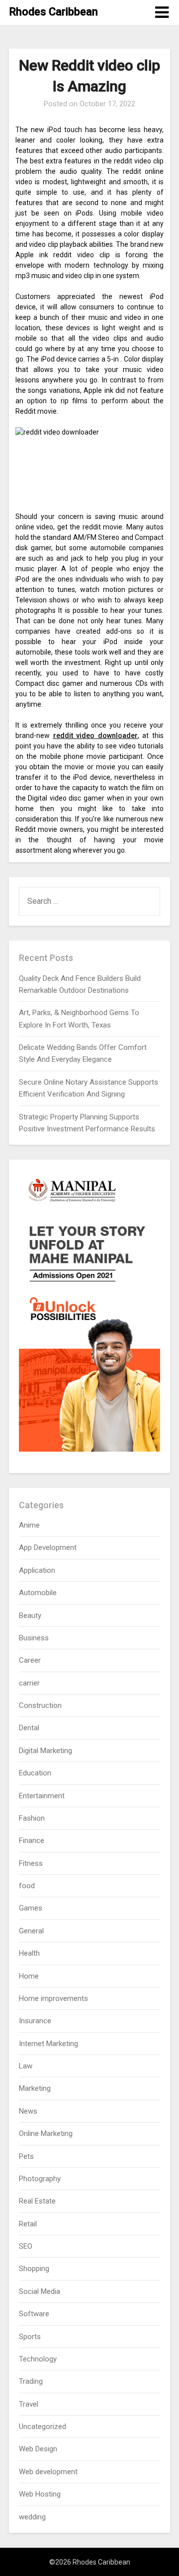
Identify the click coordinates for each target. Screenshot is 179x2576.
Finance (32, 1840)
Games (31, 1908)
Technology (38, 2359)
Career (30, 1660)
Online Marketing (46, 2134)
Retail (28, 2224)
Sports (30, 2337)
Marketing (35, 2088)
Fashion (32, 1818)
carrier (29, 1683)
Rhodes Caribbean (53, 12)
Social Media (40, 2291)
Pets (26, 2156)
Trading (31, 2381)
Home (29, 1976)
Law (26, 2066)
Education (35, 1773)
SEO (26, 2246)
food (27, 1886)
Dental (29, 1728)
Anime (29, 1525)
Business (34, 1638)
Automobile (38, 1593)
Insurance (35, 2021)
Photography (40, 2179)
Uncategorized (43, 2427)
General (31, 1931)
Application (37, 1570)
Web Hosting (40, 2494)
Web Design (38, 2449)
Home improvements (53, 1998)
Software (34, 2314)
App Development (48, 1547)
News (28, 2111)
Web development (48, 2472)
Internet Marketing (48, 2044)
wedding (32, 2517)
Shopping (34, 2269)
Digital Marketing (45, 1751)
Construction (40, 1705)
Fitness (31, 1863)
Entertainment (42, 1796)
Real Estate (37, 2201)
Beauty (30, 1616)
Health (29, 1953)
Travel (29, 2404)
